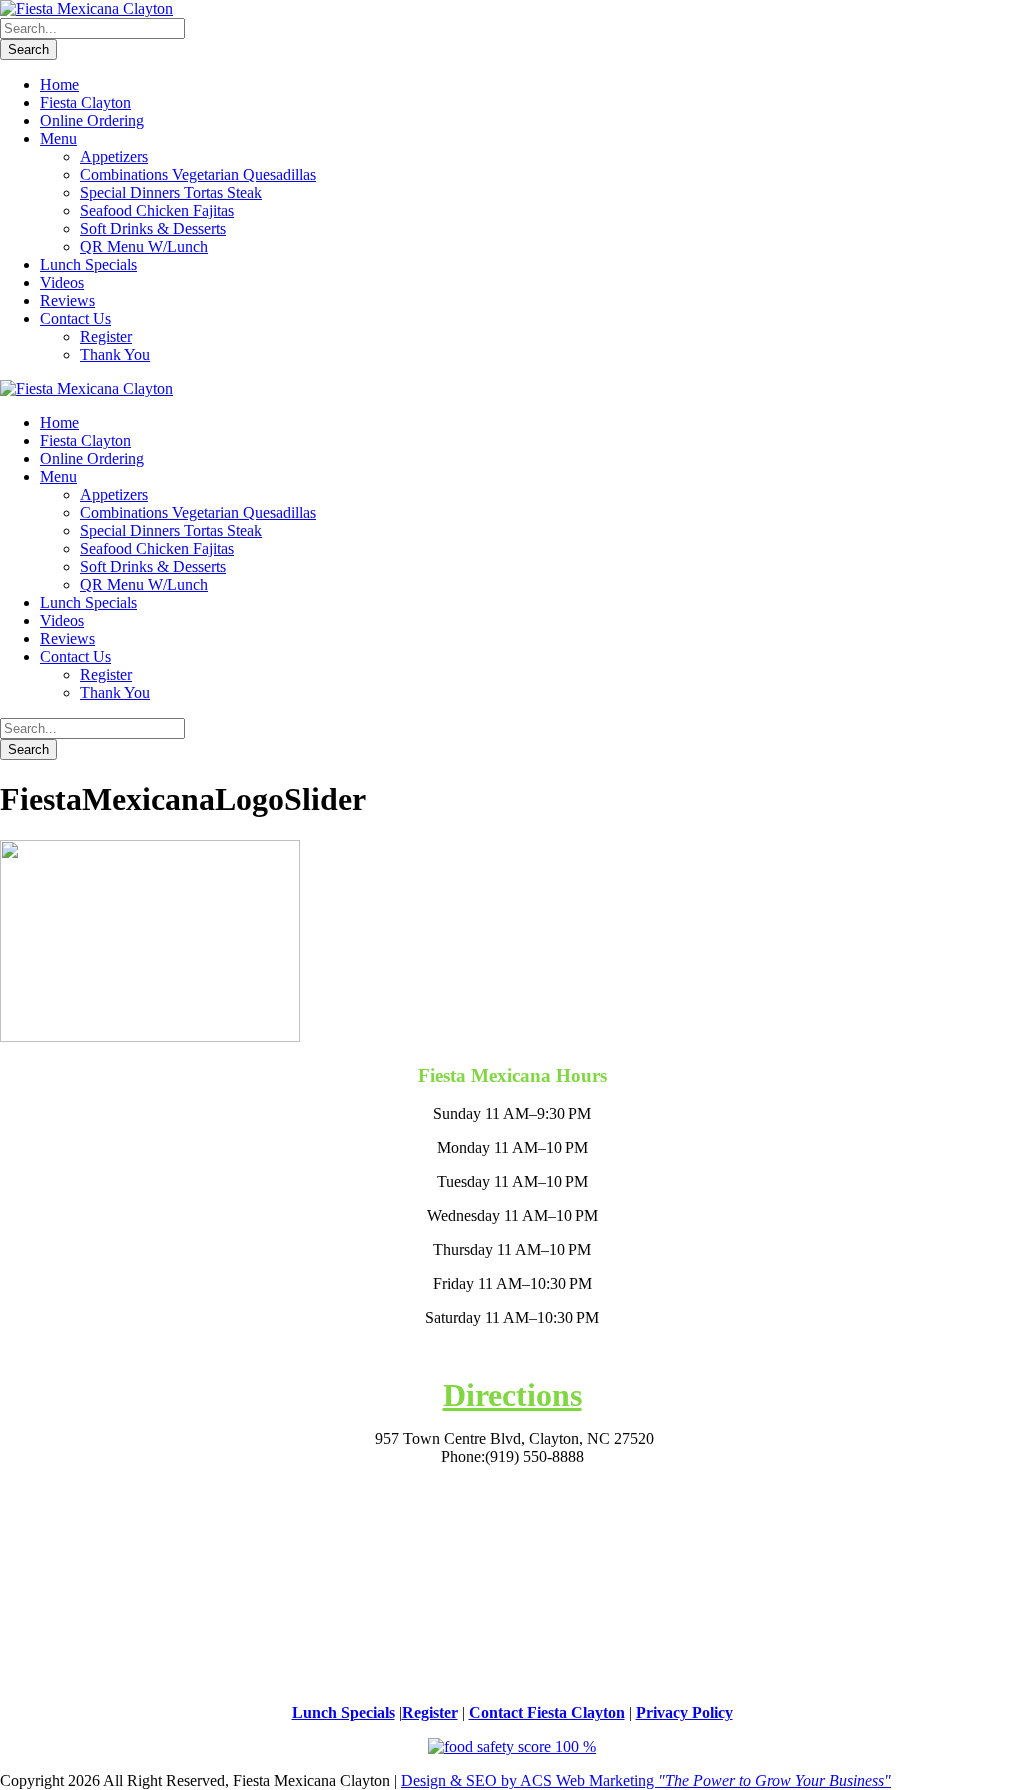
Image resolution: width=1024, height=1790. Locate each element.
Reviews (67, 300)
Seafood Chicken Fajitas (157, 210)
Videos (62, 282)
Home (59, 84)
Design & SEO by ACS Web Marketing (646, 1780)
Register (106, 336)
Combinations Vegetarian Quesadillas (198, 174)
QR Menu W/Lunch (144, 246)
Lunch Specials (88, 264)
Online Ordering (92, 120)
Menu (58, 138)
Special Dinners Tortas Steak (171, 192)
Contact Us (75, 318)
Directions (512, 1395)
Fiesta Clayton (85, 102)
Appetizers (114, 156)
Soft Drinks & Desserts (153, 228)
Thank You (115, 354)
